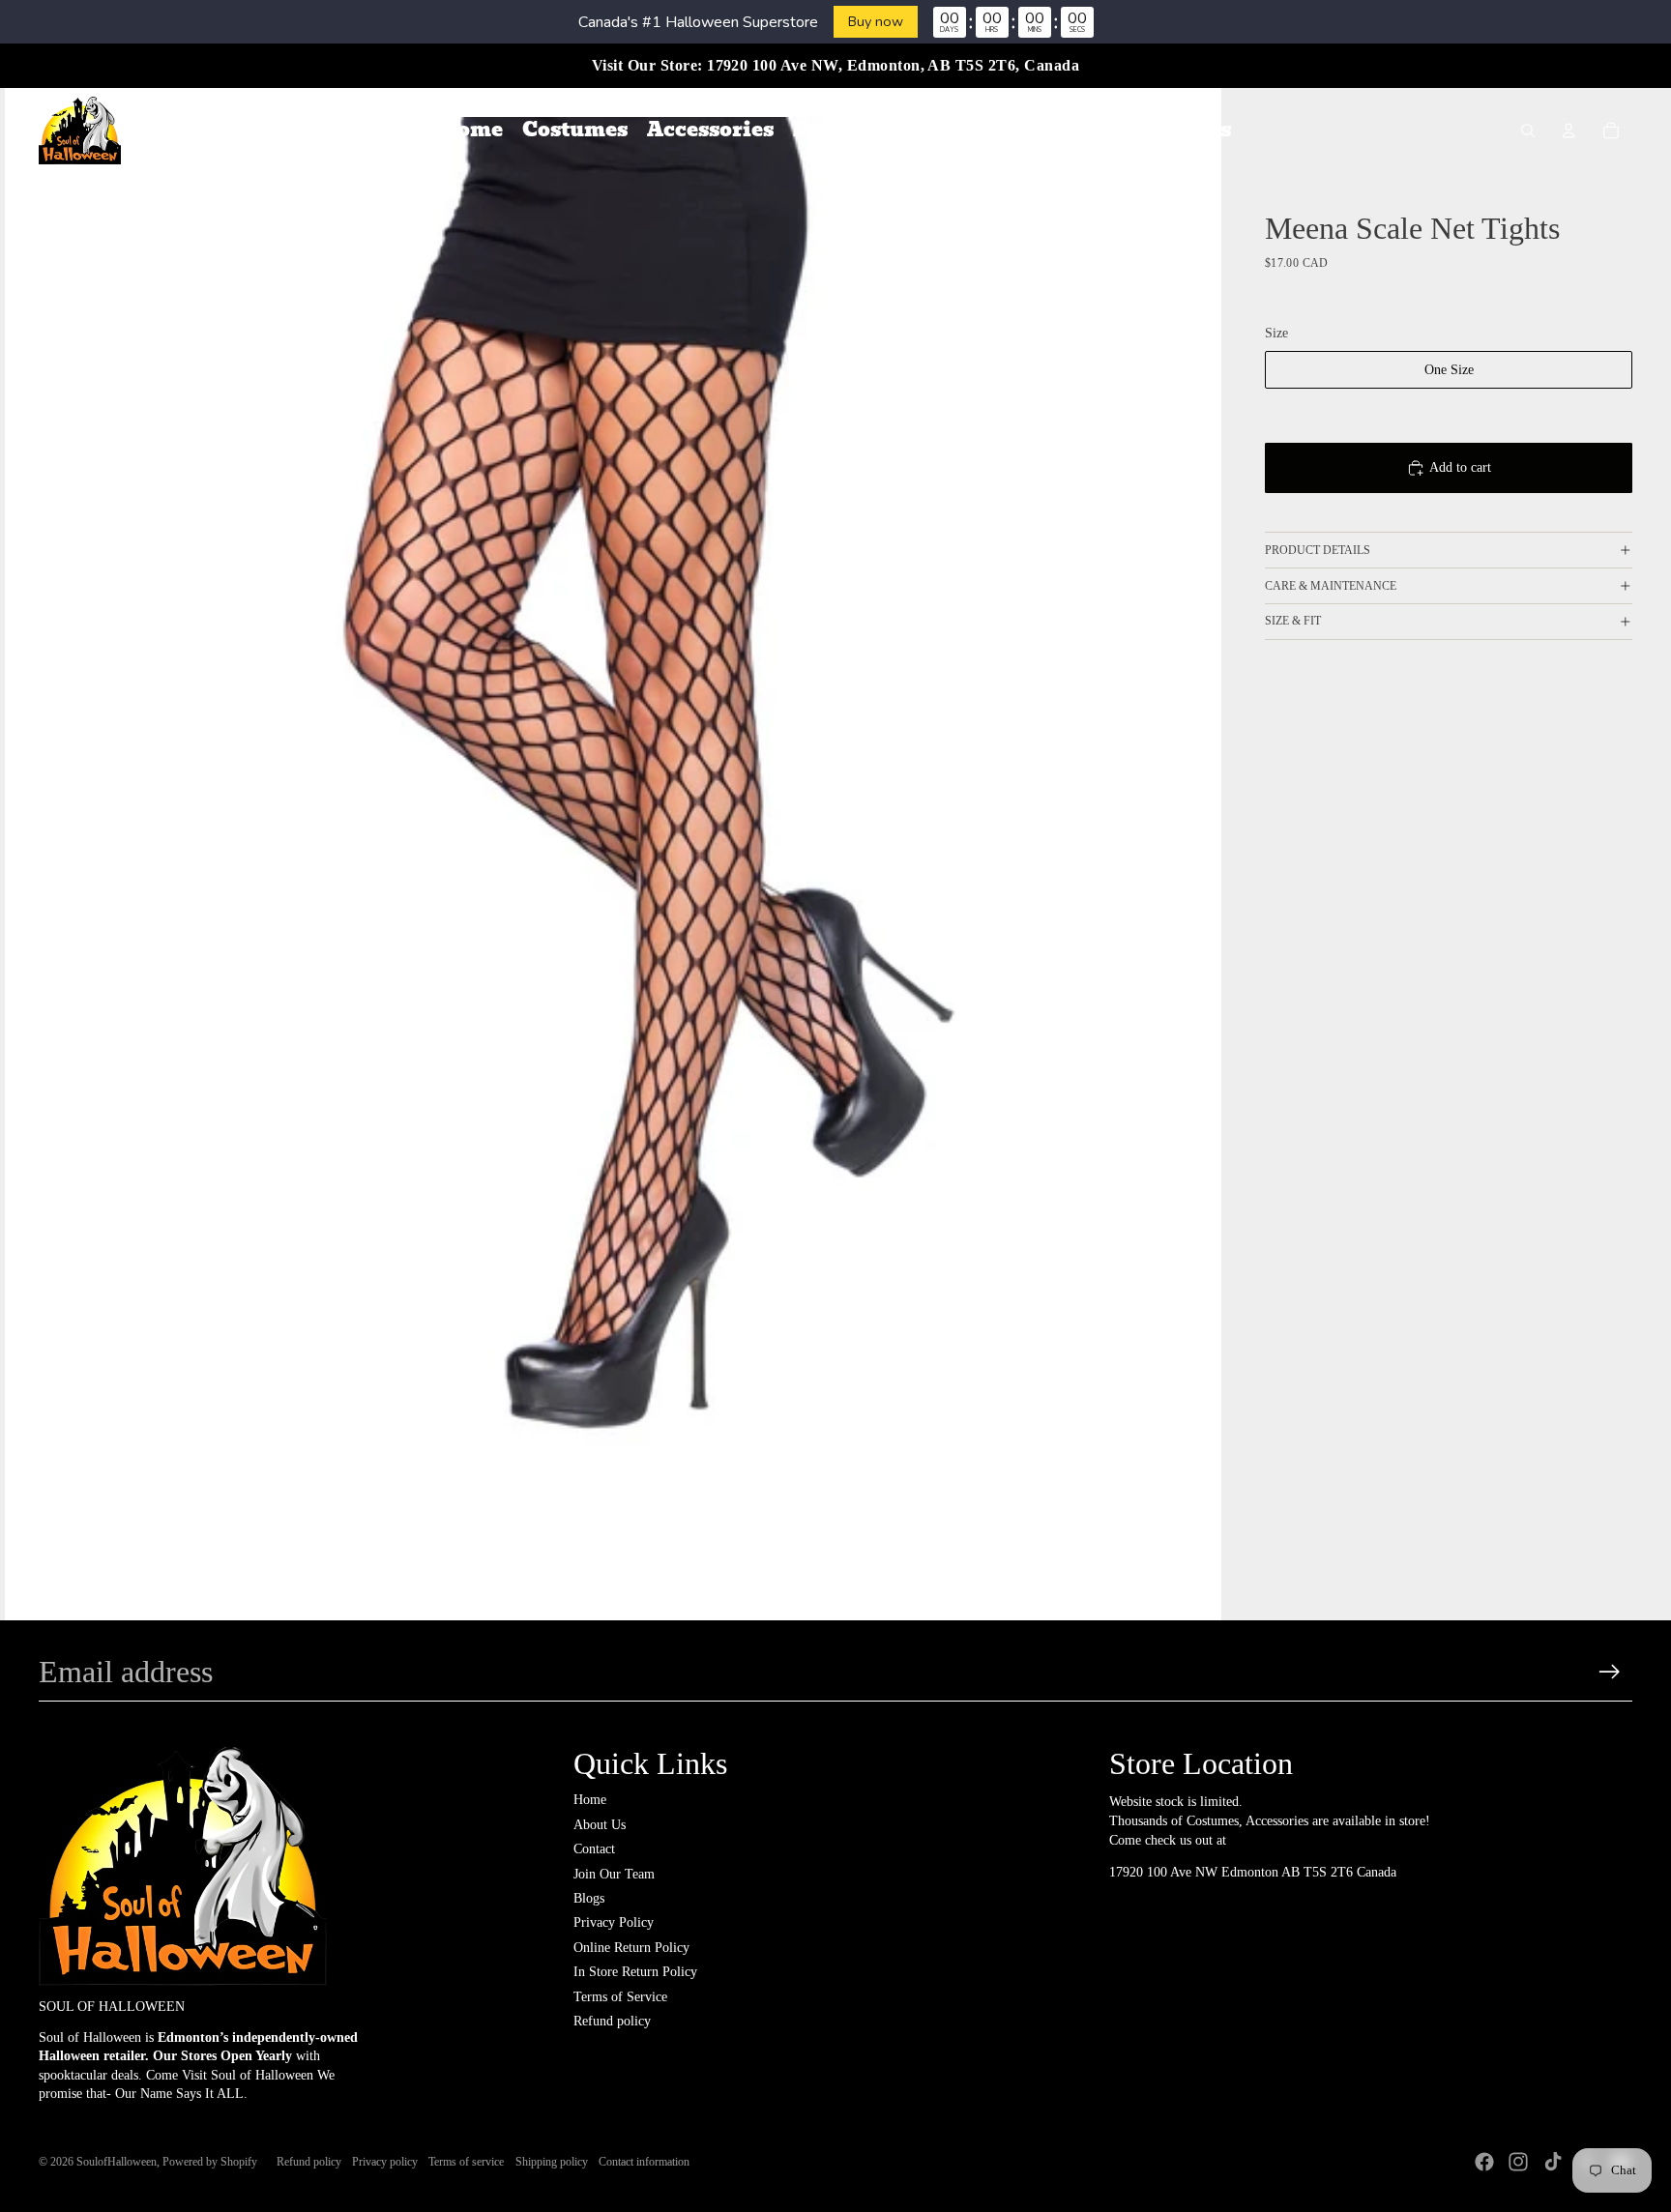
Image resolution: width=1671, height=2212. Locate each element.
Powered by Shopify (210, 2162)
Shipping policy (552, 2162)
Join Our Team (614, 1874)
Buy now (876, 21)
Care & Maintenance (1331, 586)
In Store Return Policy (635, 1972)
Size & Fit (1293, 621)
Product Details (1318, 550)
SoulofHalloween (117, 2162)
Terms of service (466, 2162)
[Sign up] (1610, 1672)
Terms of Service (620, 1997)
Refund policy (612, 2021)
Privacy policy (385, 2162)
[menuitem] (471, 131)
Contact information (644, 2162)
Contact (594, 1849)
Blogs (589, 1898)
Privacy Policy (614, 1922)
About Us (600, 1825)
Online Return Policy (631, 1948)
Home (590, 1800)
